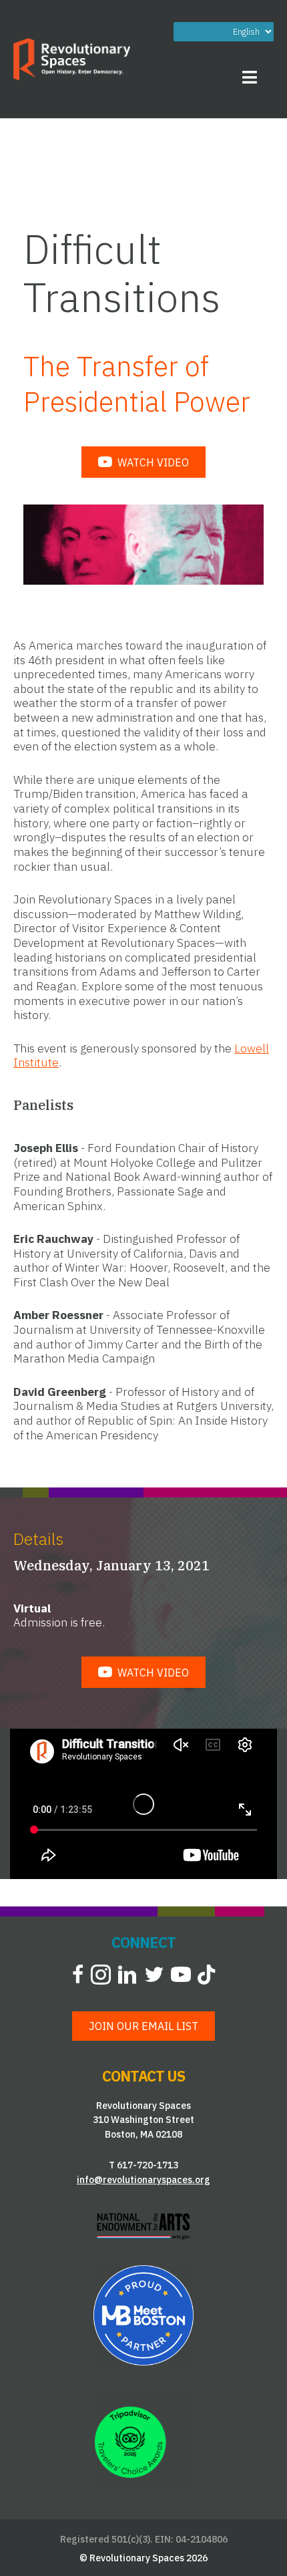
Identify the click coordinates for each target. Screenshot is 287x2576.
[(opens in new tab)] (143, 2225)
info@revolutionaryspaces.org (143, 2180)
